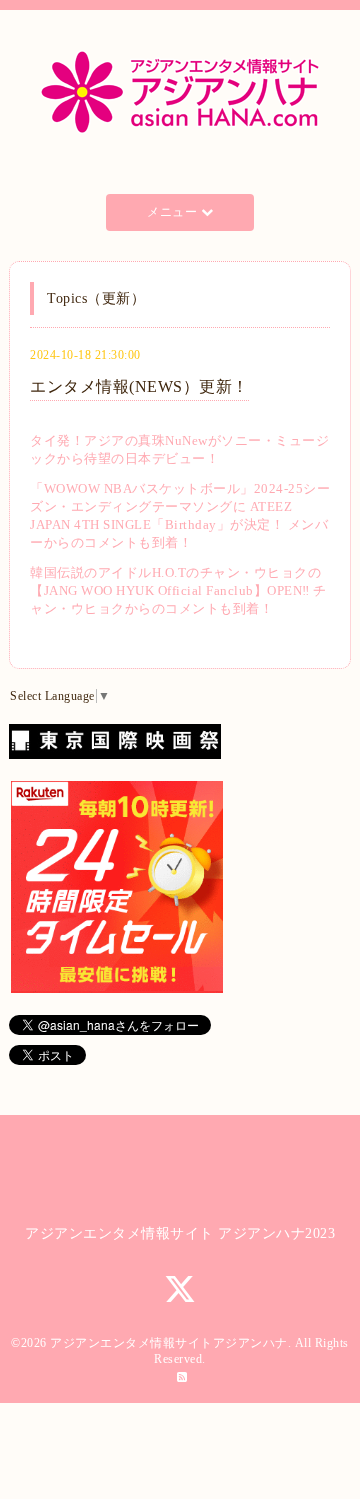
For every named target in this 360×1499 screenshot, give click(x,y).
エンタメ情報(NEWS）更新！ (139, 386)
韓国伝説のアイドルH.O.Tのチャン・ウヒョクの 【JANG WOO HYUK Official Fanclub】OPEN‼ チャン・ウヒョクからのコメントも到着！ (178, 590)
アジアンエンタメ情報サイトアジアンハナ (169, 1343)
